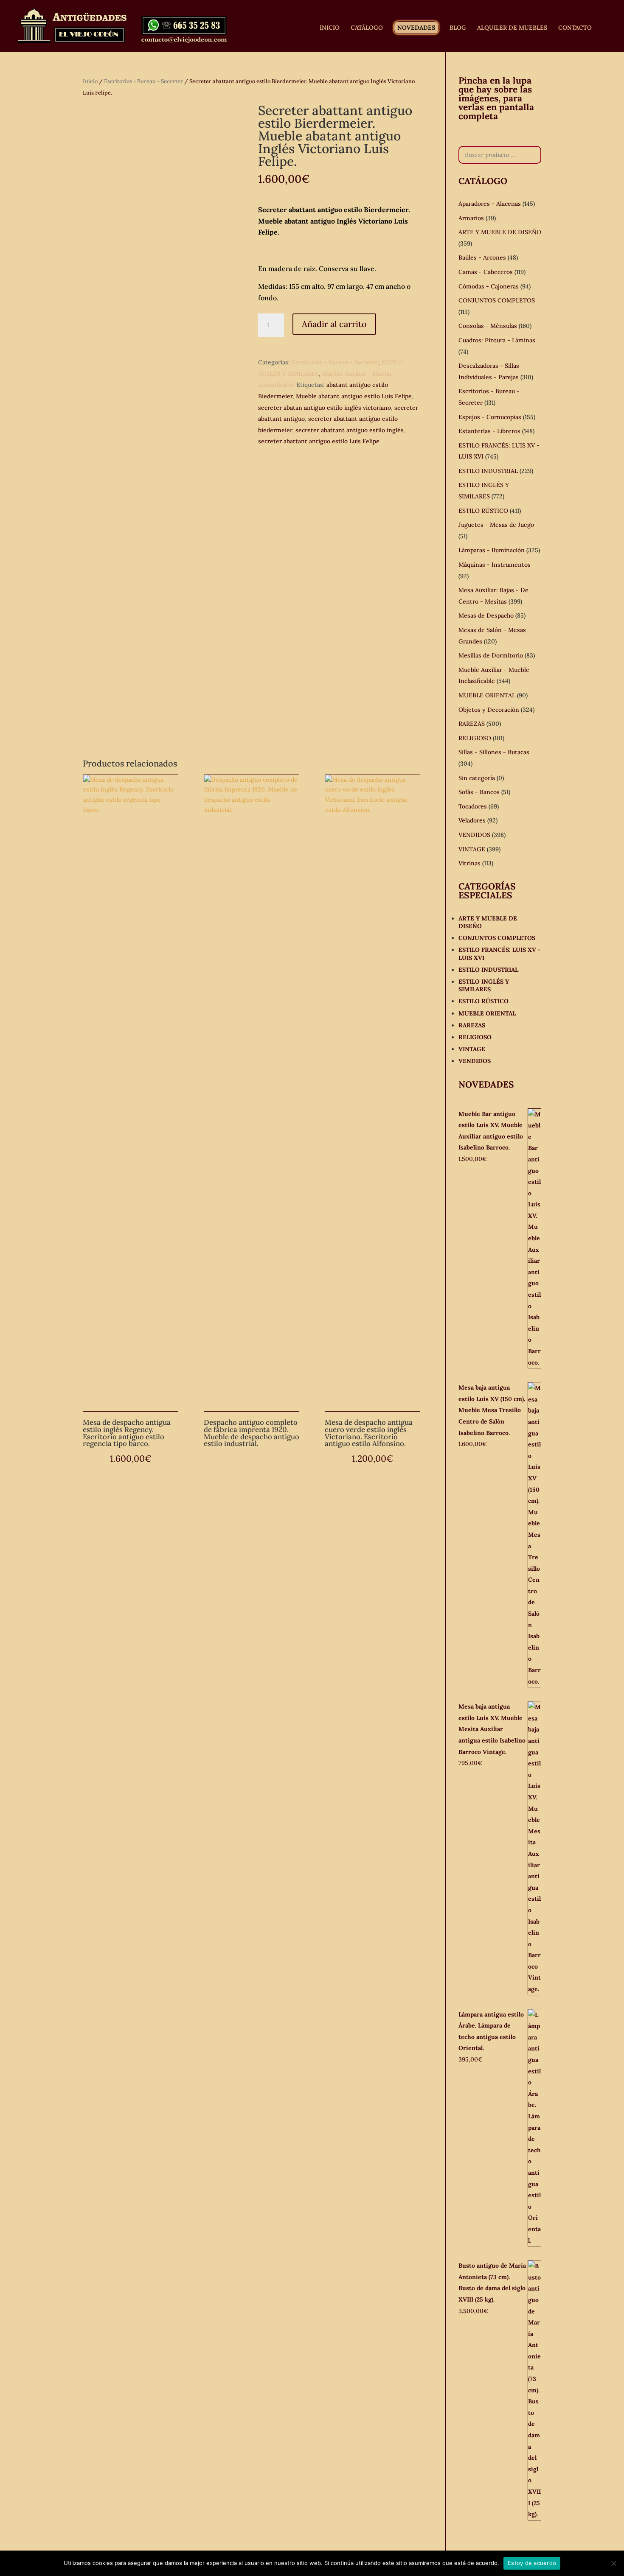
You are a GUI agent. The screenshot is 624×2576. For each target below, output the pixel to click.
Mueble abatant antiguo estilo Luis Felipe (354, 396)
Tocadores (473, 806)
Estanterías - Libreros (489, 431)
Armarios (471, 218)
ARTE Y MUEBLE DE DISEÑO (500, 232)
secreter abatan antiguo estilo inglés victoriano (325, 408)
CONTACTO (575, 28)
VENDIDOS (474, 835)
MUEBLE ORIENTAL (487, 695)
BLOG (458, 28)
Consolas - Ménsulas (488, 326)
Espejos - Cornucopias (490, 417)
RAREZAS (472, 724)
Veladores (472, 820)
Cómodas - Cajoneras (489, 286)
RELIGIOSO (475, 738)
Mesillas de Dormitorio (491, 655)
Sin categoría (477, 778)
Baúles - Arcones (482, 257)
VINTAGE (472, 849)
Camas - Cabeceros (486, 272)
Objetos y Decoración (489, 710)
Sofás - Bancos (479, 792)
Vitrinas (469, 863)
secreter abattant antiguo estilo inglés (350, 430)
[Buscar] (532, 155)
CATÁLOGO (367, 28)
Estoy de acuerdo (532, 2563)
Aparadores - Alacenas (490, 204)
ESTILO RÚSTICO (483, 511)
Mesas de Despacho (486, 615)
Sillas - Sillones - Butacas (494, 752)
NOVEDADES (416, 28)
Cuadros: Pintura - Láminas (497, 340)
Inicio (90, 81)
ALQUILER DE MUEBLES (512, 28)
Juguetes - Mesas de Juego (496, 525)
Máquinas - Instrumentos (495, 565)
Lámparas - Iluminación (492, 550)
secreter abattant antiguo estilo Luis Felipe (319, 441)
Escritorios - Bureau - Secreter (143, 81)
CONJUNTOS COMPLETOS (497, 300)
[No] (613, 2563)
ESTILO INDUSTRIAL (488, 471)
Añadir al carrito (334, 324)
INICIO (330, 28)
